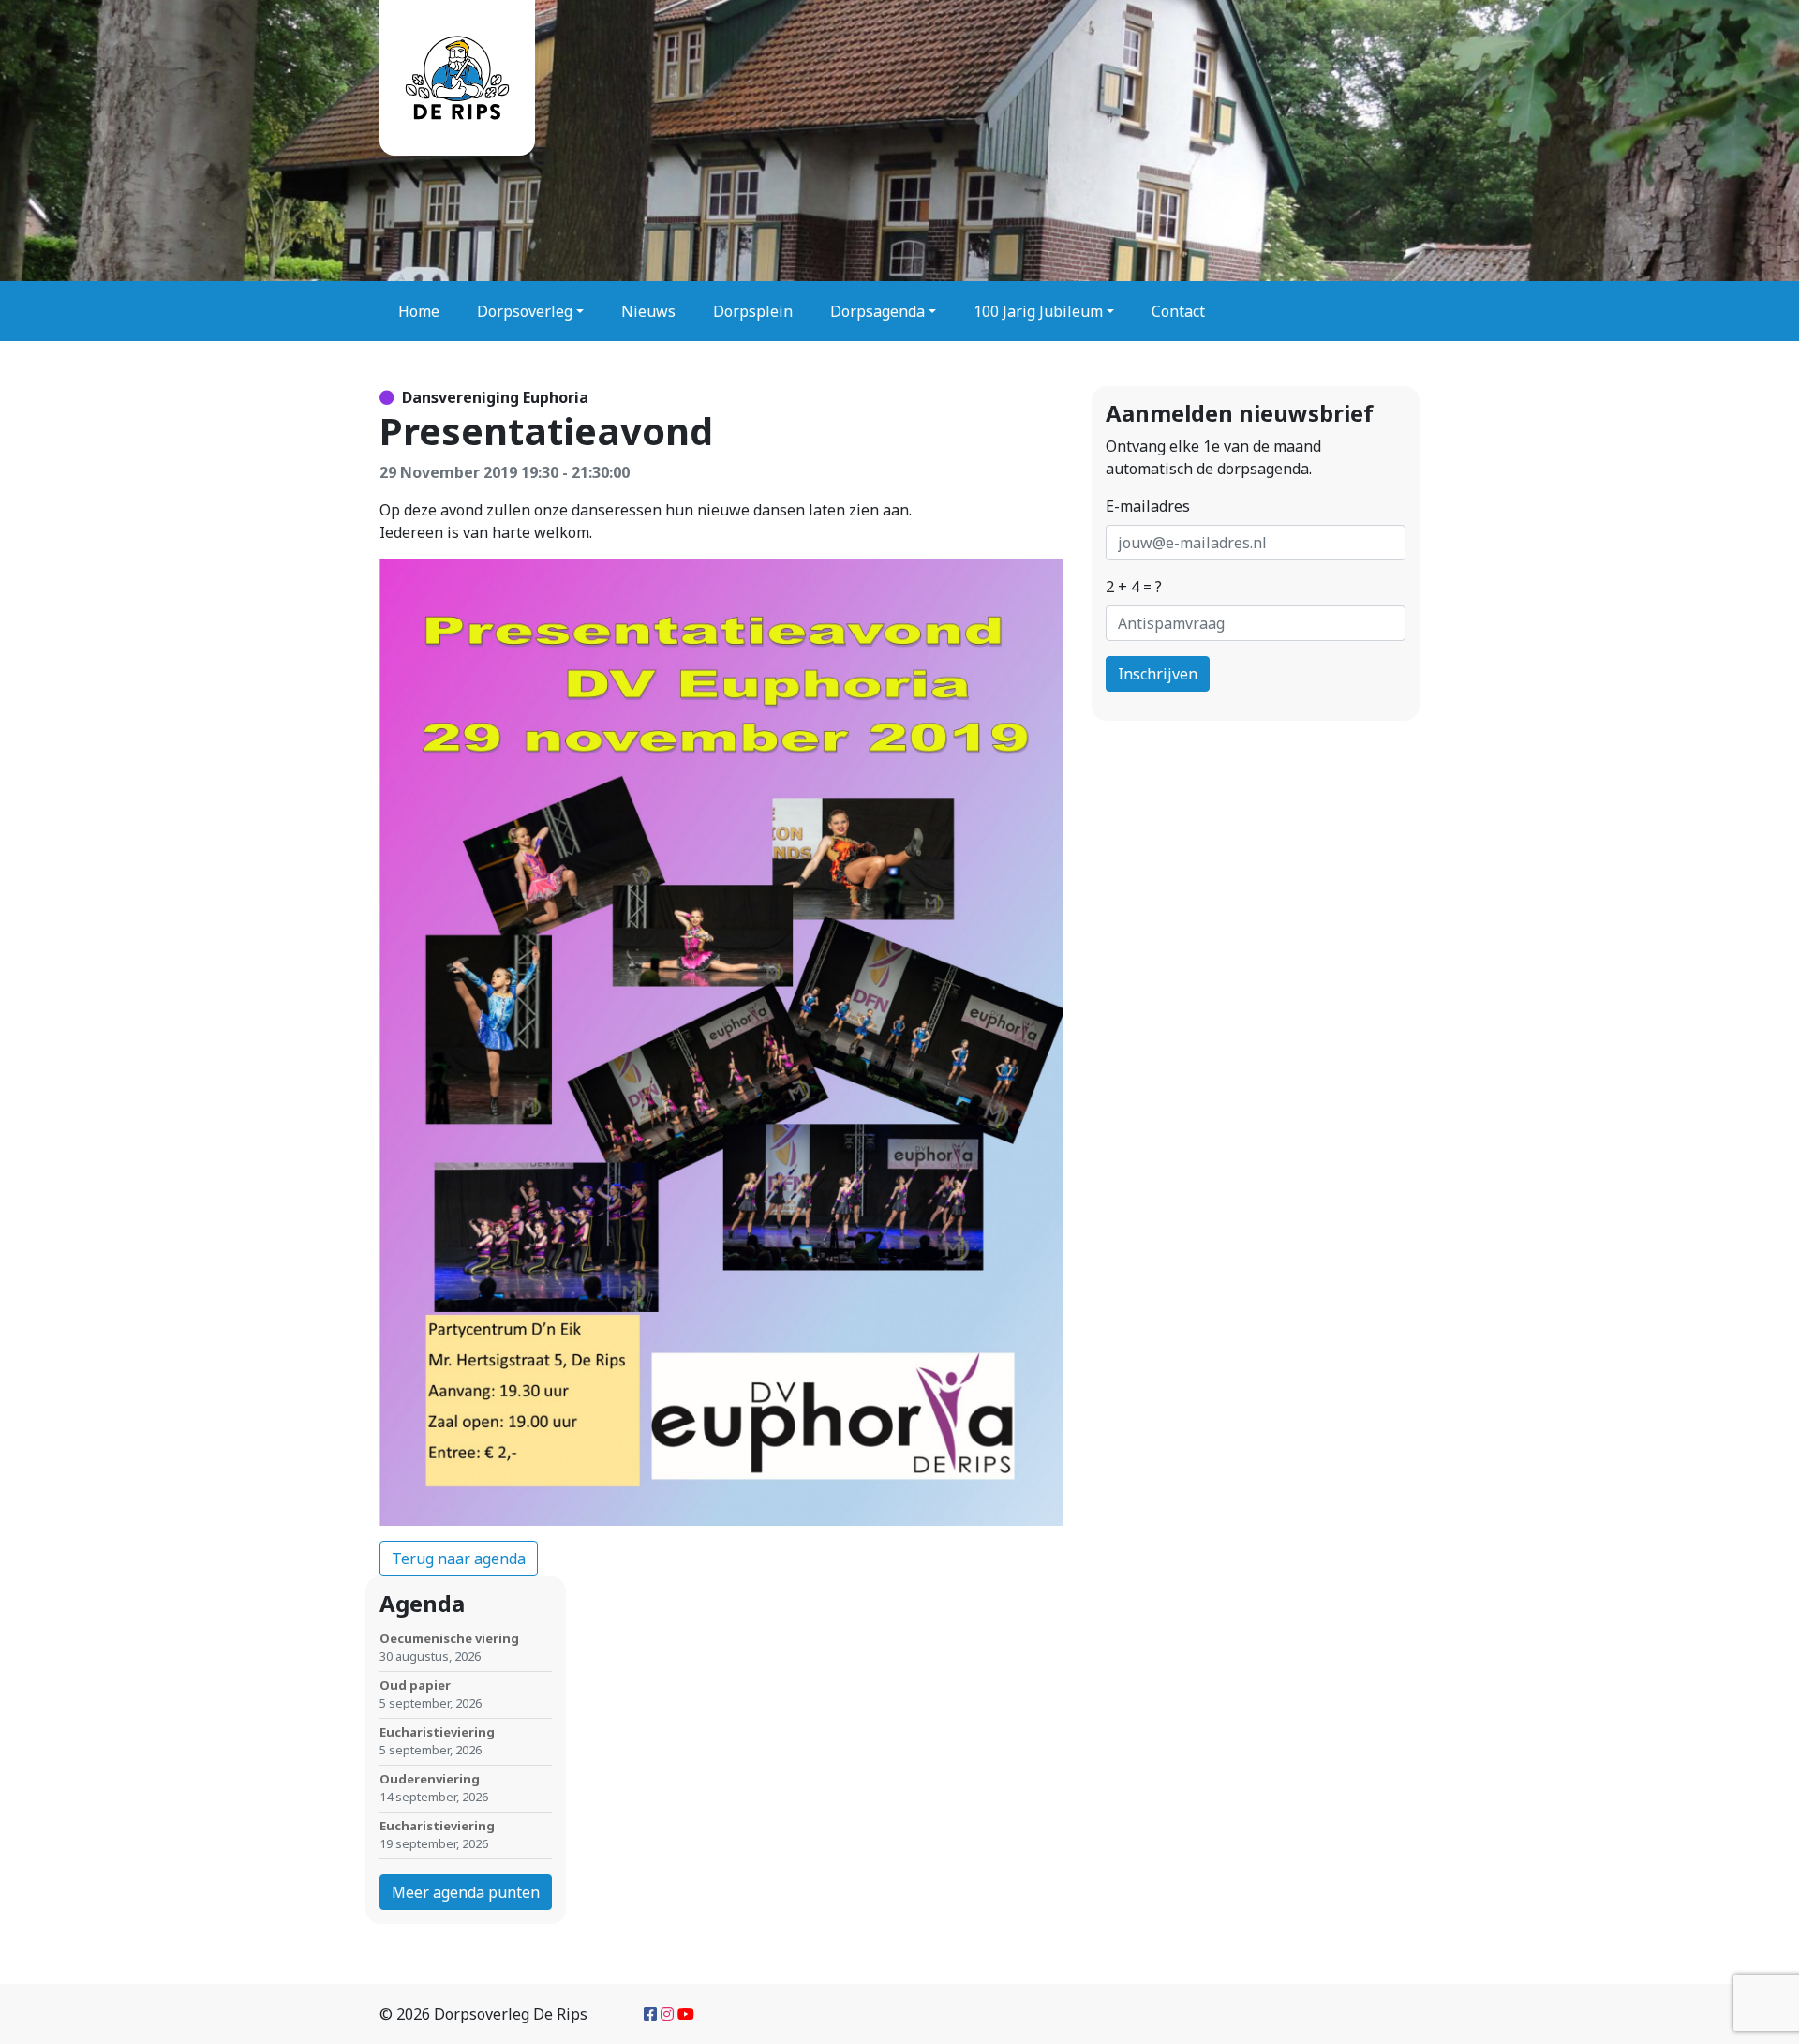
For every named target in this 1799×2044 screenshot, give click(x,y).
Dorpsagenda (877, 311)
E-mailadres (1148, 506)
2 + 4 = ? (1134, 587)
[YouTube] (686, 2014)
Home (419, 311)
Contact (1178, 311)
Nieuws (648, 311)
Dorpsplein (753, 311)
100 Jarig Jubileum (1038, 311)
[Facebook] (650, 2014)
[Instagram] (667, 2014)
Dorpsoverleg (525, 311)
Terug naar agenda (459, 1559)
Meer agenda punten (466, 1892)
